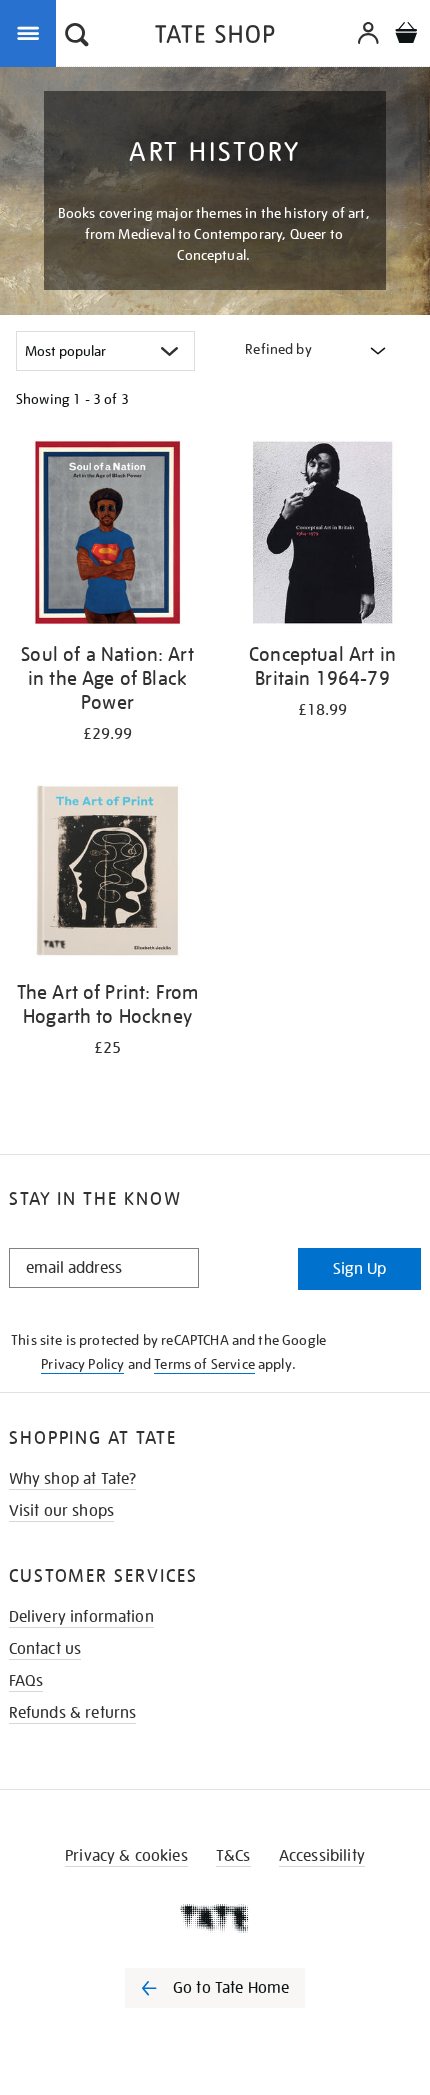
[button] (77, 37)
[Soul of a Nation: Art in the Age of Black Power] (107, 536)
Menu (32, 32)
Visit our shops (61, 1511)
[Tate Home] (215, 1918)
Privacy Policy (82, 1364)
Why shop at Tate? (73, 1479)
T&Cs (233, 1856)
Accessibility (322, 1856)
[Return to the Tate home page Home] (215, 37)
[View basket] (406, 35)
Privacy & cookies (126, 1856)
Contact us (45, 1649)
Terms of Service (204, 1364)
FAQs (26, 1681)
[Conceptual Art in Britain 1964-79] (322, 536)
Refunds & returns (73, 1713)
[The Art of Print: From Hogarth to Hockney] (107, 874)
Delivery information (81, 1617)
